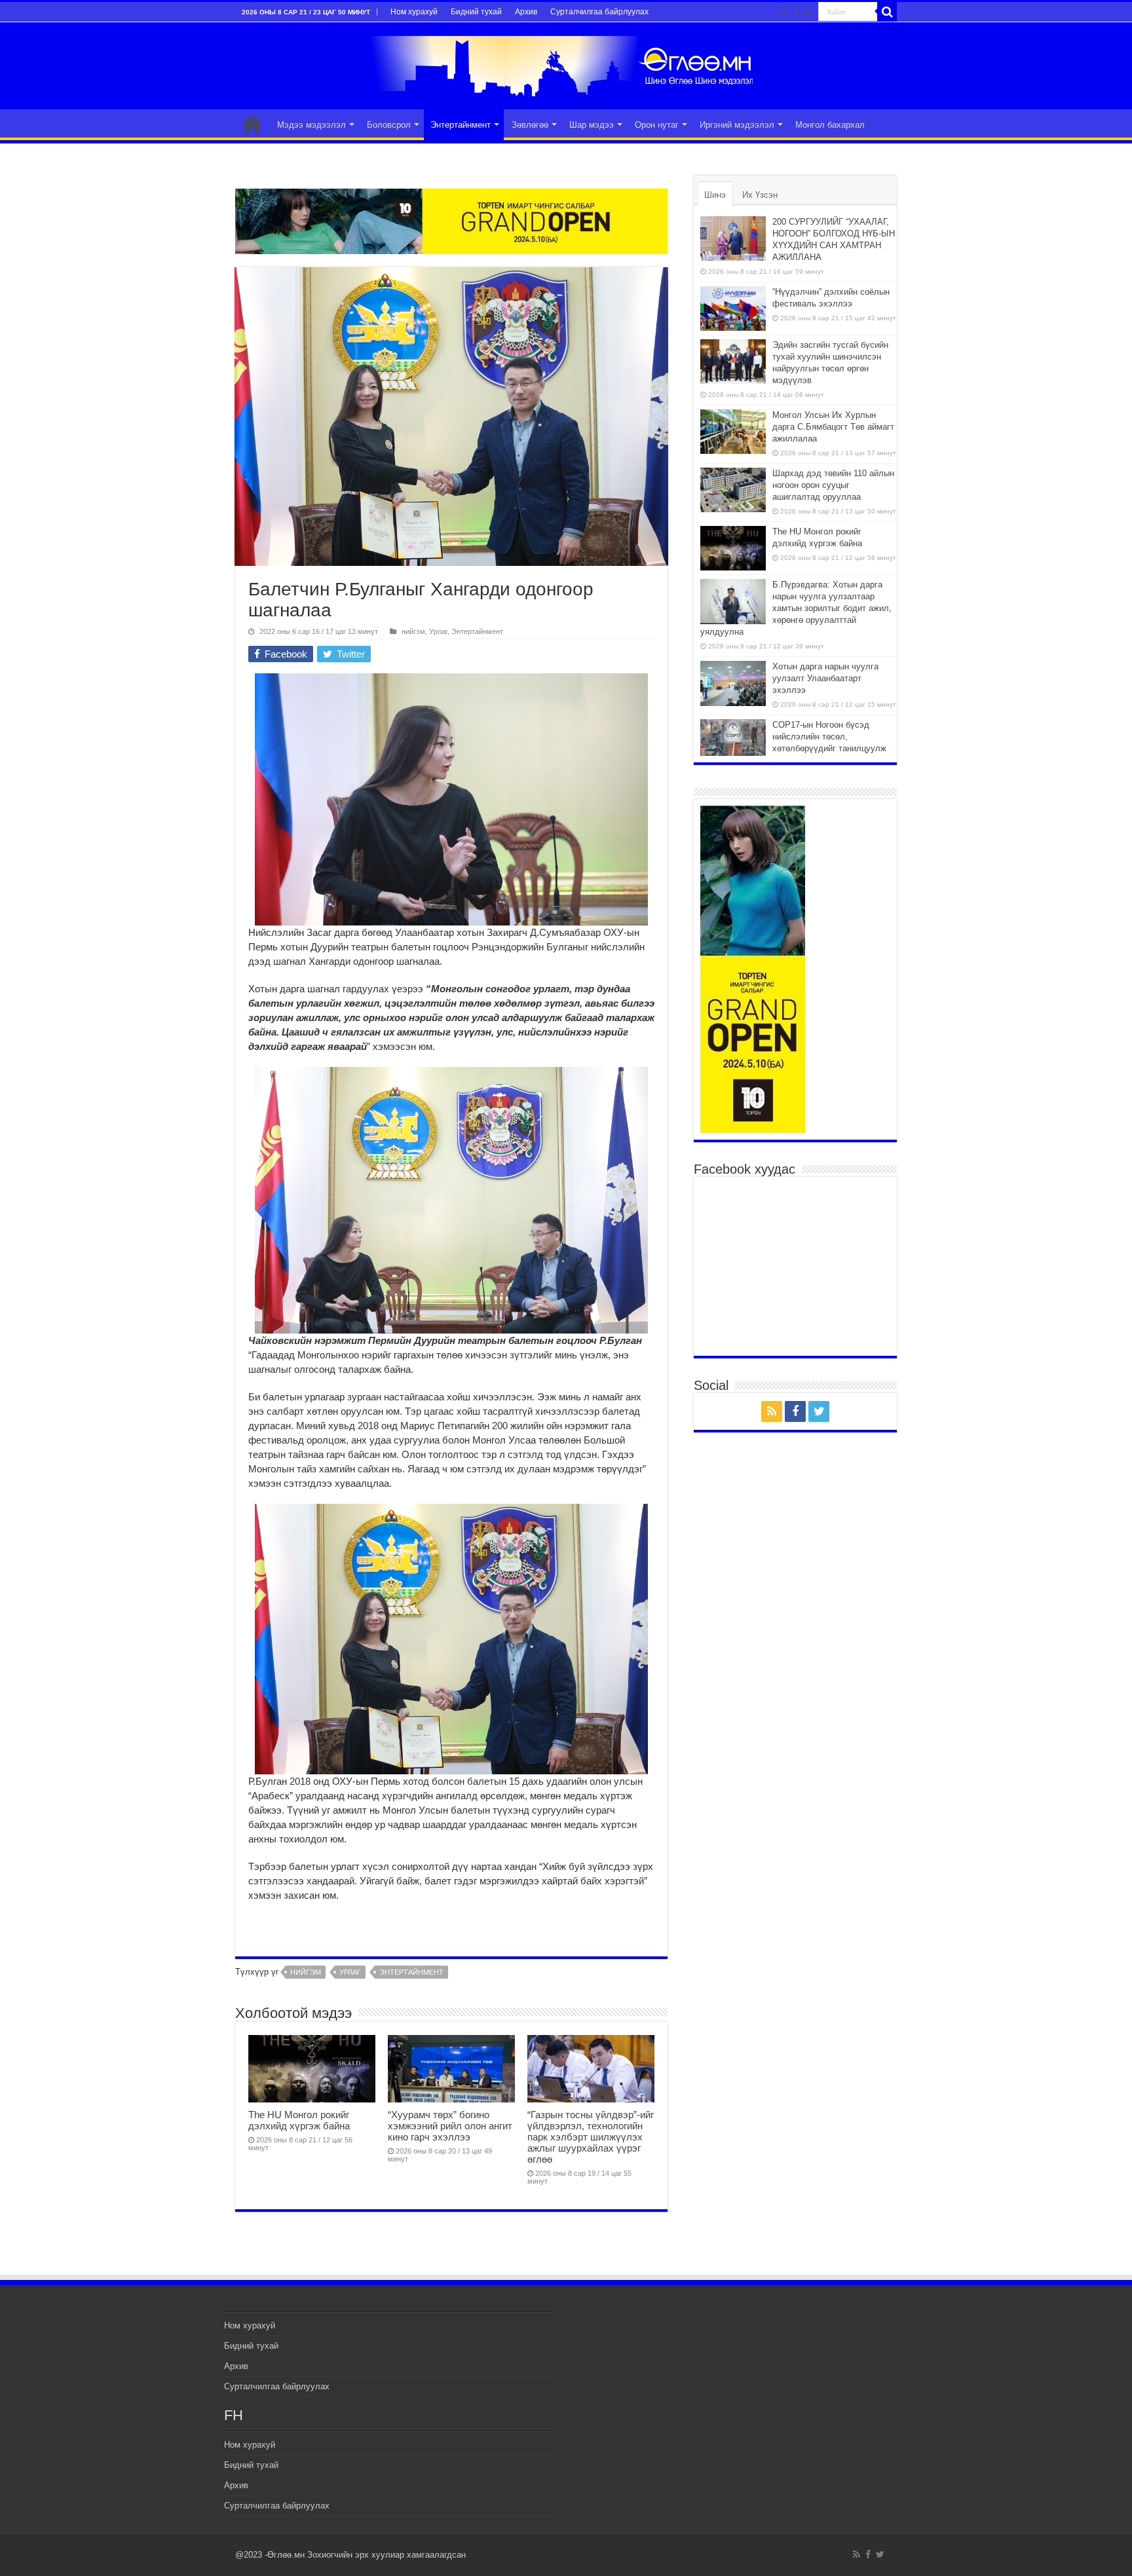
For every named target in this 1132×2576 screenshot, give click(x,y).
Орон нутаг (657, 125)
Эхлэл (252, 123)
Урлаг (438, 631)
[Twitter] (808, 12)
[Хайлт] (887, 12)
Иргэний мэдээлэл (737, 125)
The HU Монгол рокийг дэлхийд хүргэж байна (299, 2120)
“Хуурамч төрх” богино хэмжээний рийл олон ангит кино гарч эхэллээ (450, 2126)
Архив (526, 12)
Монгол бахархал (830, 125)
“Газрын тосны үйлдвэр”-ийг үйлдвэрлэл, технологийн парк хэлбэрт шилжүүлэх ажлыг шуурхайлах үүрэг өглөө (591, 2137)
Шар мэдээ (592, 125)
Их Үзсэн (760, 195)
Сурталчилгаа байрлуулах (599, 12)
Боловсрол (389, 125)
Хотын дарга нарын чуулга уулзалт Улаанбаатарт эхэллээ (825, 678)
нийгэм (413, 631)
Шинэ (715, 195)
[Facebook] (796, 12)
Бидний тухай (476, 12)
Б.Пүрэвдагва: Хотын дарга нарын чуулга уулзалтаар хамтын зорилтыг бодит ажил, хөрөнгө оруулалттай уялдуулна (796, 608)
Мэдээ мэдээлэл (311, 125)
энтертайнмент (411, 1972)
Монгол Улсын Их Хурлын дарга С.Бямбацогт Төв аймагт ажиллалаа (833, 427)
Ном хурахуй (414, 12)
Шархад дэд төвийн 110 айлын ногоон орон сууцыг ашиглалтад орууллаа (833, 485)
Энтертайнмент (461, 125)
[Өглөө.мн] (566, 64)
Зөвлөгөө (530, 125)
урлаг (350, 1972)
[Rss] (784, 12)
